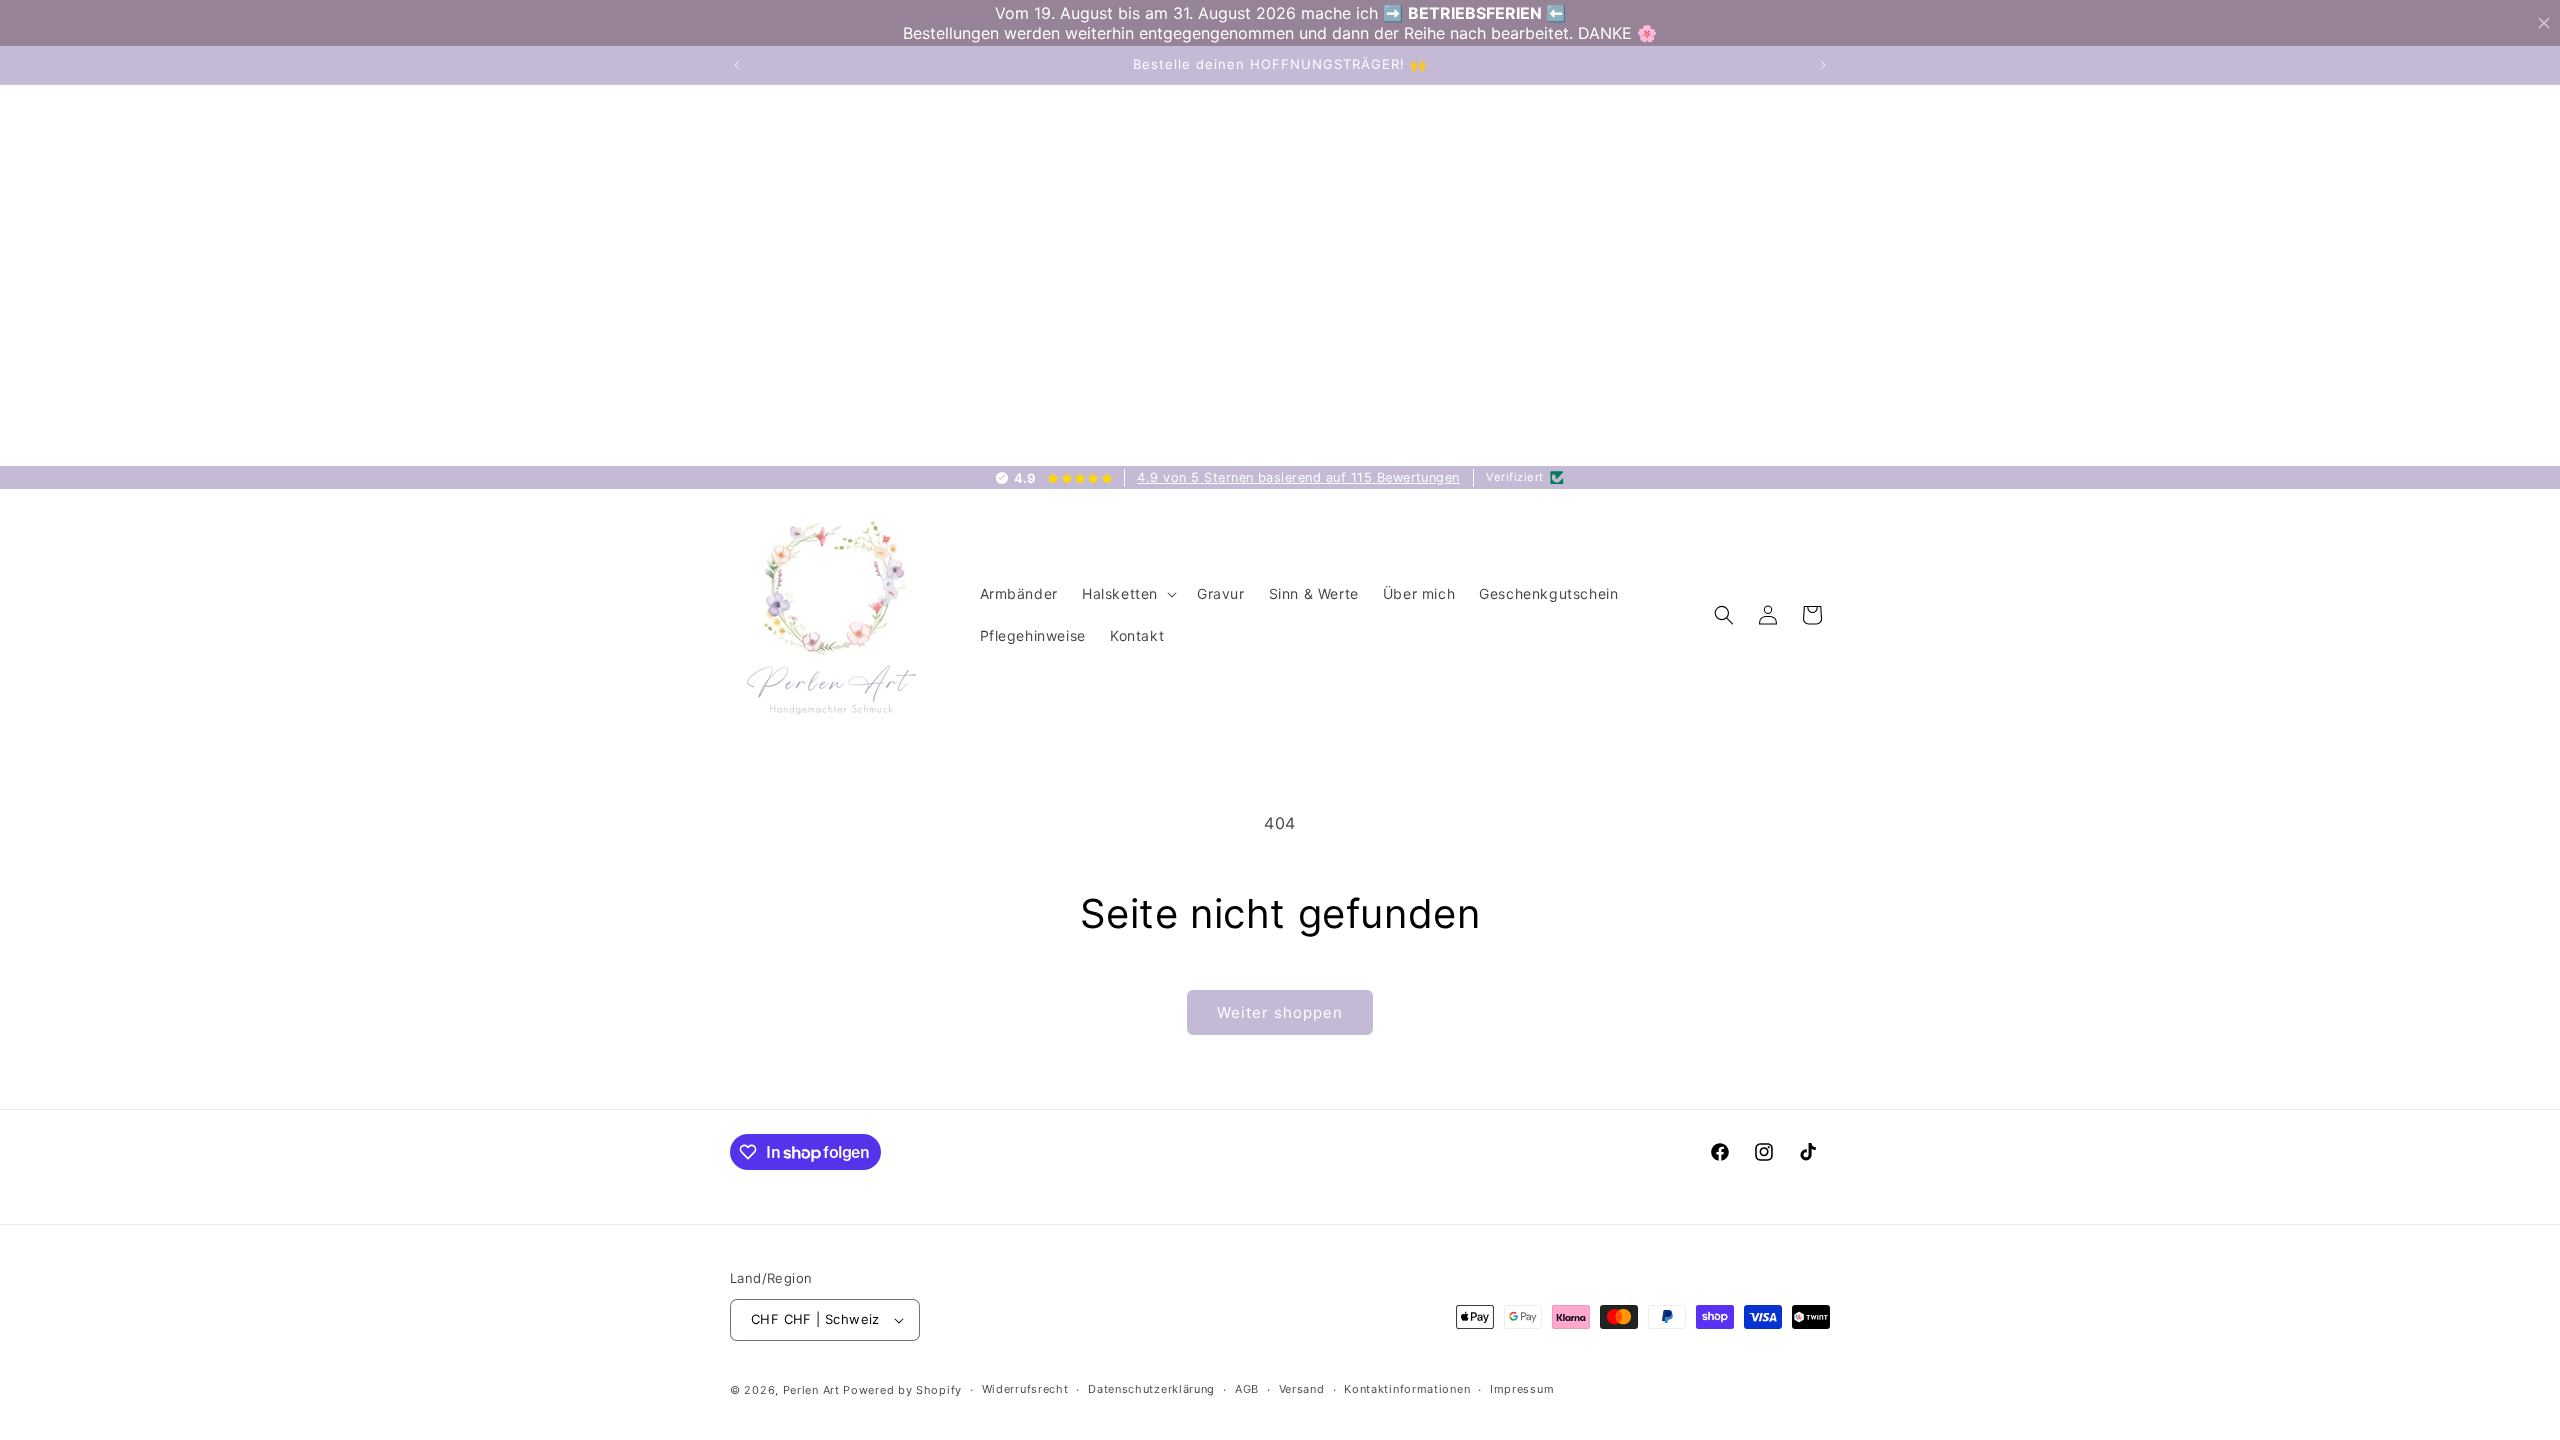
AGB (1247, 1389)
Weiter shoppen (1280, 1012)
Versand (1302, 1389)
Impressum (1522, 1389)
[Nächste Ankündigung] (1823, 65)
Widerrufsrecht (1025, 1389)
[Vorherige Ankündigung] (737, 65)
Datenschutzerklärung (1151, 1389)
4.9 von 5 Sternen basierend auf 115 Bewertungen (1298, 477)
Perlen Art (811, 1390)
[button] (1127, 594)
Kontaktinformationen (1407, 1389)
